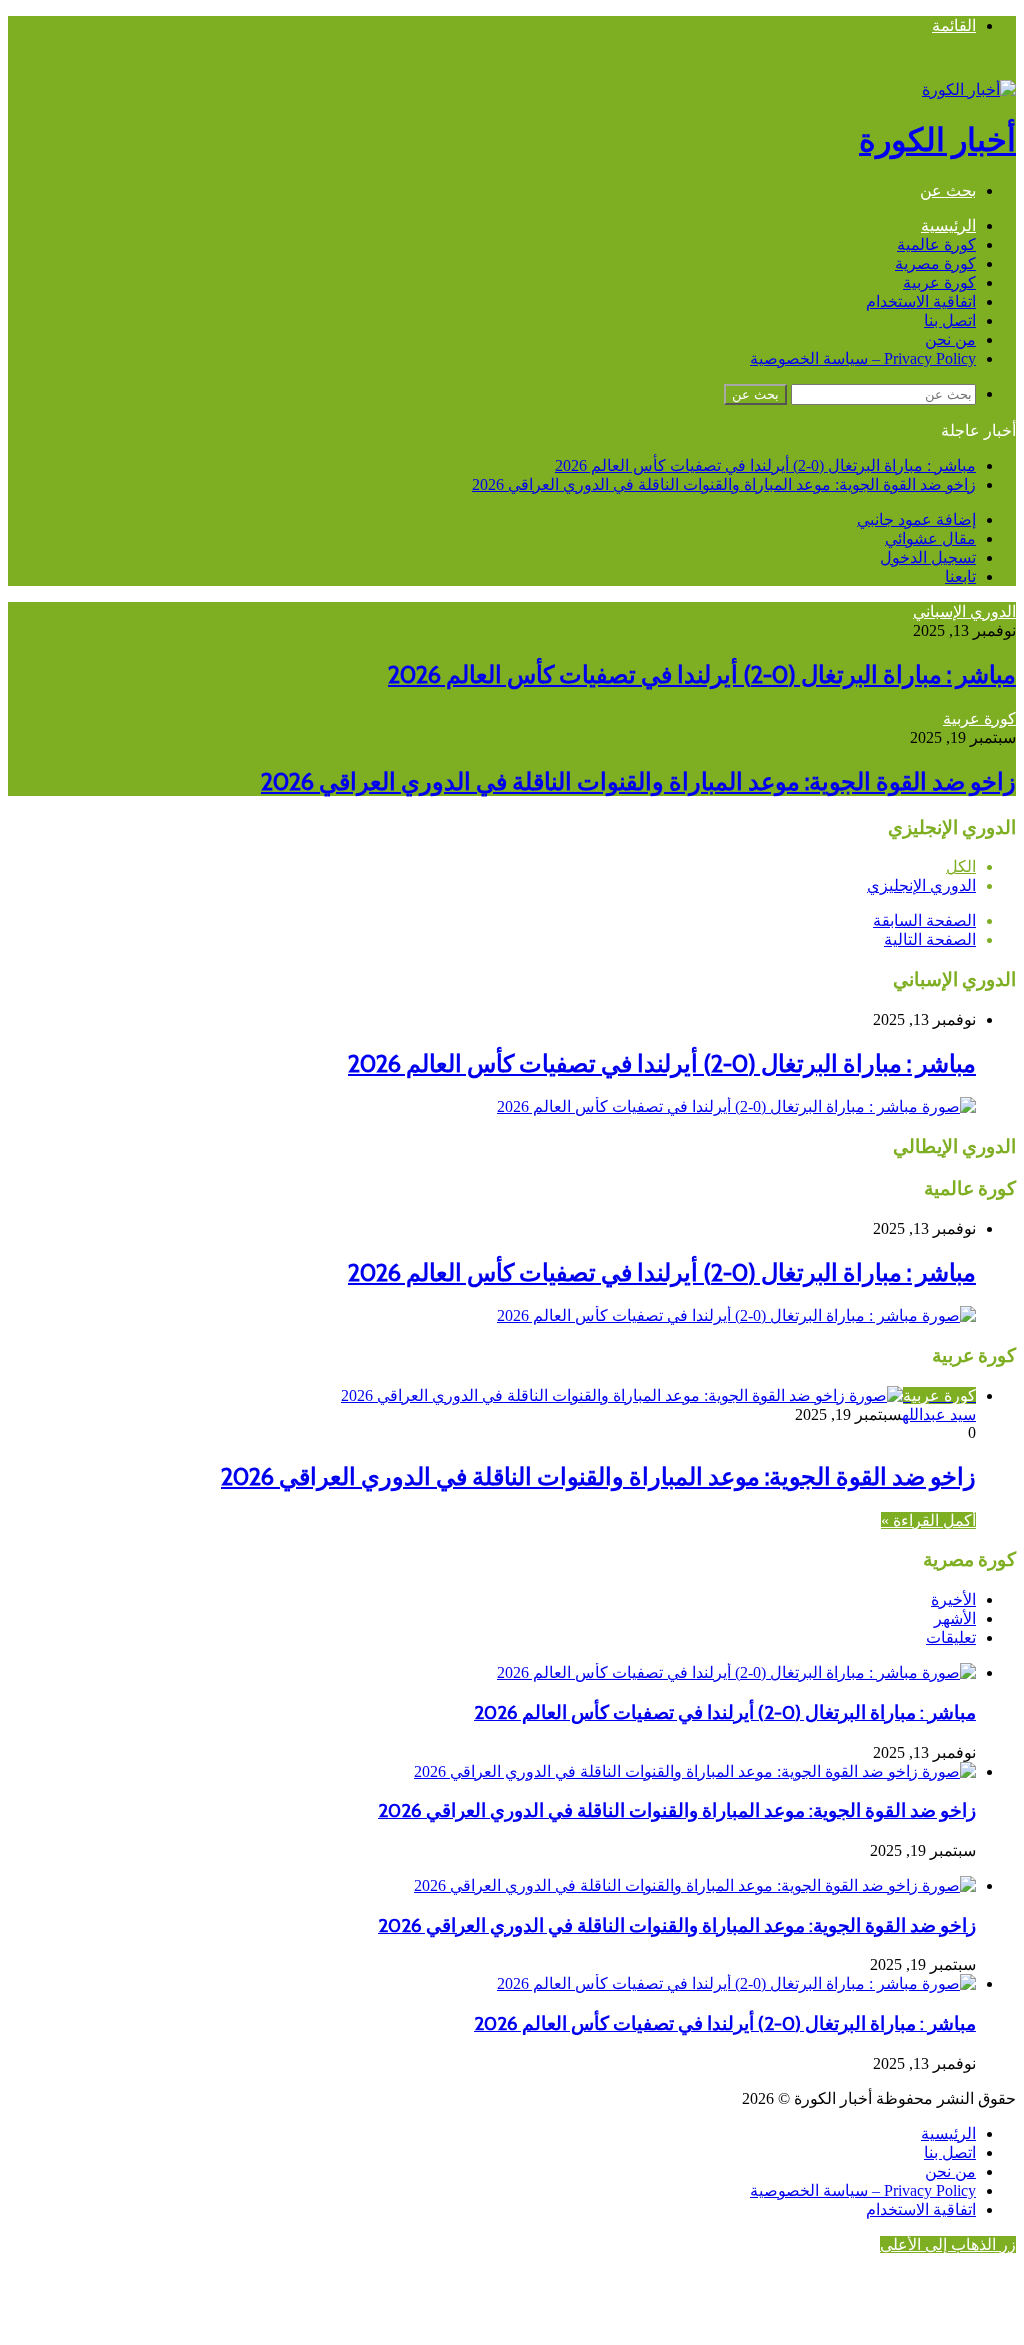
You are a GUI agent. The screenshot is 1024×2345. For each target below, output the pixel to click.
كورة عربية (939, 282)
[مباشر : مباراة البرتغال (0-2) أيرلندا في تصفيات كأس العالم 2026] (736, 1106)
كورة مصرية (935, 263)
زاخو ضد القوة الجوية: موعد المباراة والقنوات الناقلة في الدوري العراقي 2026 (724, 484)
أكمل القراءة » (928, 1520)
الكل (961, 866)
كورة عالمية (936, 244)
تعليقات (951, 1637)
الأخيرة (953, 1599)
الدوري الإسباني (964, 611)
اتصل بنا (950, 320)
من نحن (950, 339)
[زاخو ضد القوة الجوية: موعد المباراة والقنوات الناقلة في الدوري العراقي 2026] (695, 1771)
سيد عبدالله (939, 1414)
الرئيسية (948, 225)
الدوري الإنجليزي (921, 885)
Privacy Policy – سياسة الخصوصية (863, 358)
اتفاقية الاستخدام (921, 301)
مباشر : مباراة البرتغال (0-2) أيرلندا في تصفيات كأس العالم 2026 (765, 465)
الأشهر (955, 1618)
